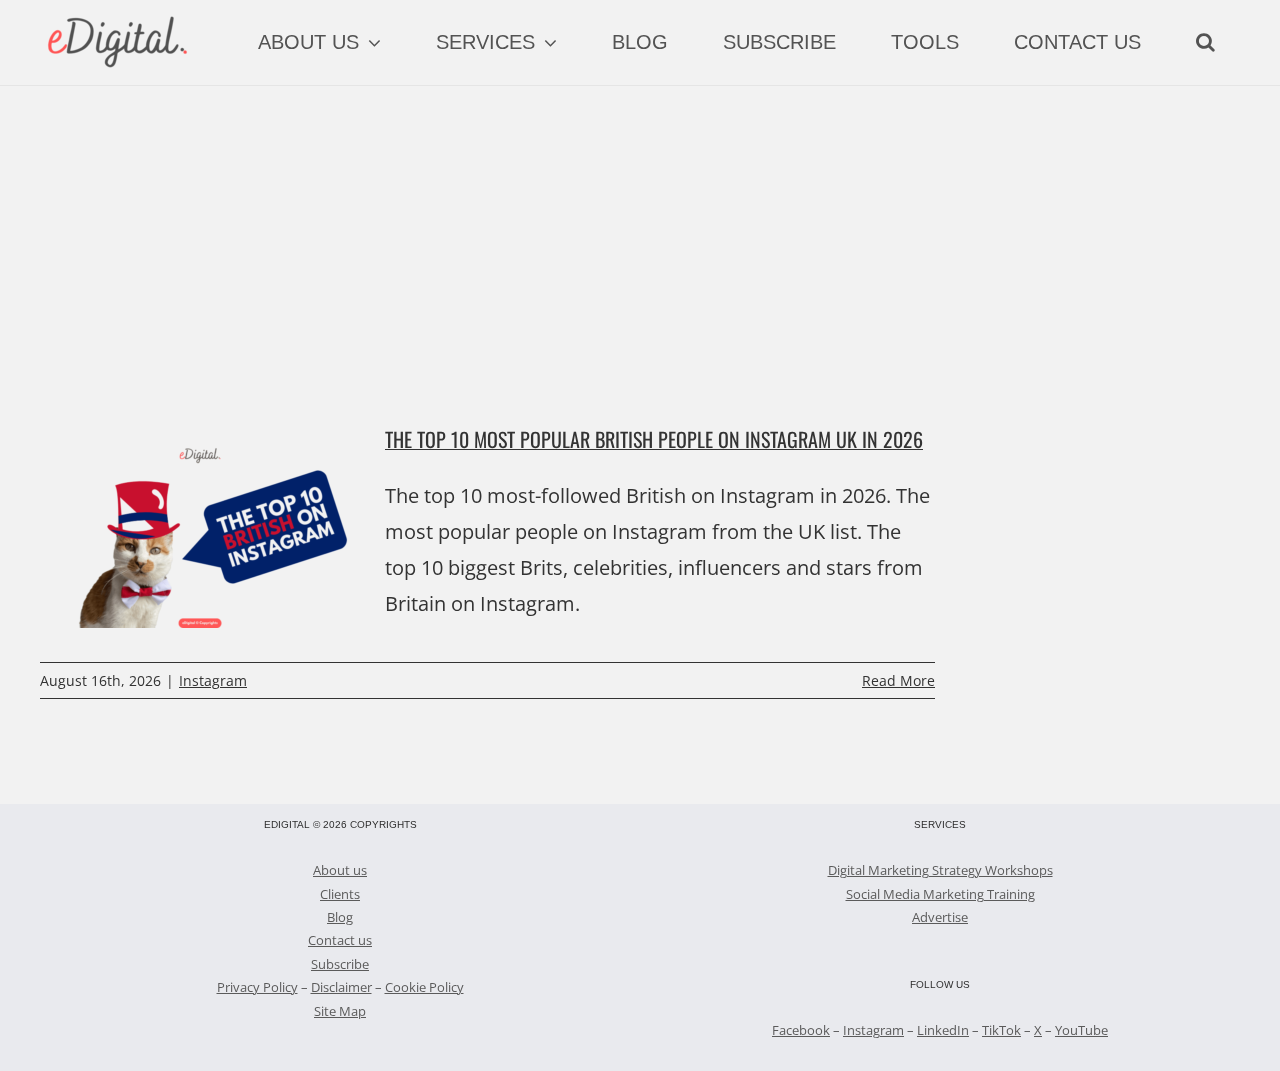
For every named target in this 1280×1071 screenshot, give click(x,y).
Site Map (340, 1011)
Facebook (801, 1030)
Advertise (940, 917)
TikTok (1001, 1030)
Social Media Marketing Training (940, 894)
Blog (340, 917)
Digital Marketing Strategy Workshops (940, 870)
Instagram (213, 680)
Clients (340, 894)
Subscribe (340, 964)
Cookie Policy (424, 987)
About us (340, 870)
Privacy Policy (257, 987)
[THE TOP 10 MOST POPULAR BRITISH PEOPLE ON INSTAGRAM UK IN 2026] (200, 527)
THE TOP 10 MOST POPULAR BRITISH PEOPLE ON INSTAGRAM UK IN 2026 (654, 439)
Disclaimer (341, 987)
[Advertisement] (640, 236)
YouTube (1081, 1030)
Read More (898, 680)
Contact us (340, 940)
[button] (1205, 42)
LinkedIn (943, 1030)
